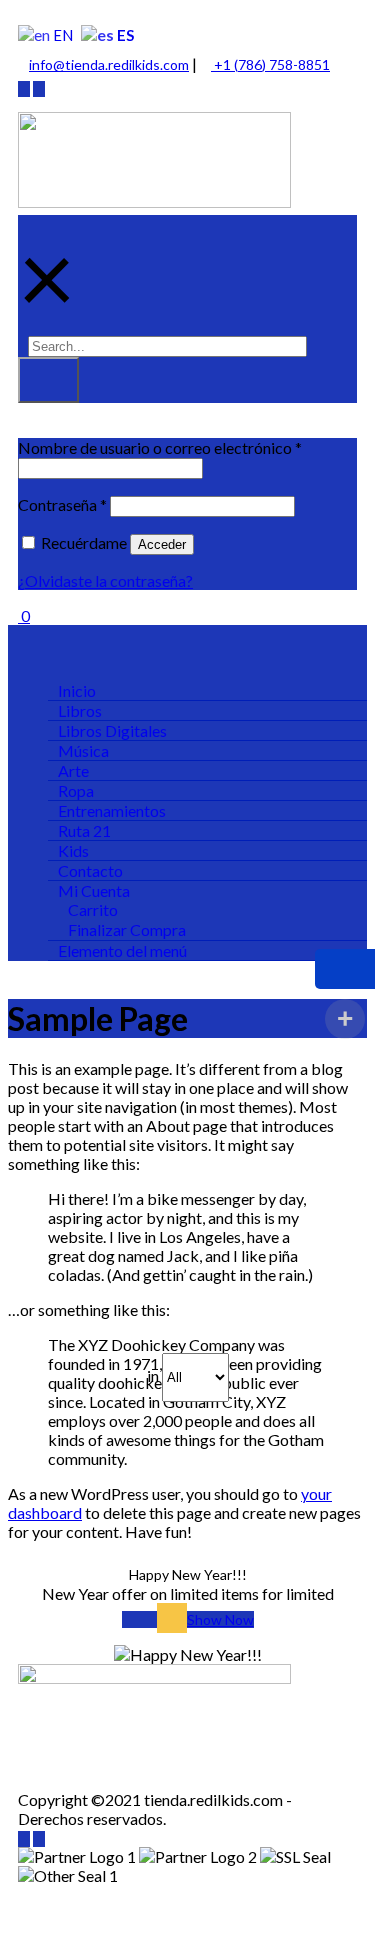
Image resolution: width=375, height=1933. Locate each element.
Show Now (220, 1619)
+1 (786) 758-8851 (270, 64)
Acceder (162, 544)
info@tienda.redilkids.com (109, 64)
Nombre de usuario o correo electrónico (160, 447)
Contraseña (62, 504)
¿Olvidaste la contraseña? (105, 580)
